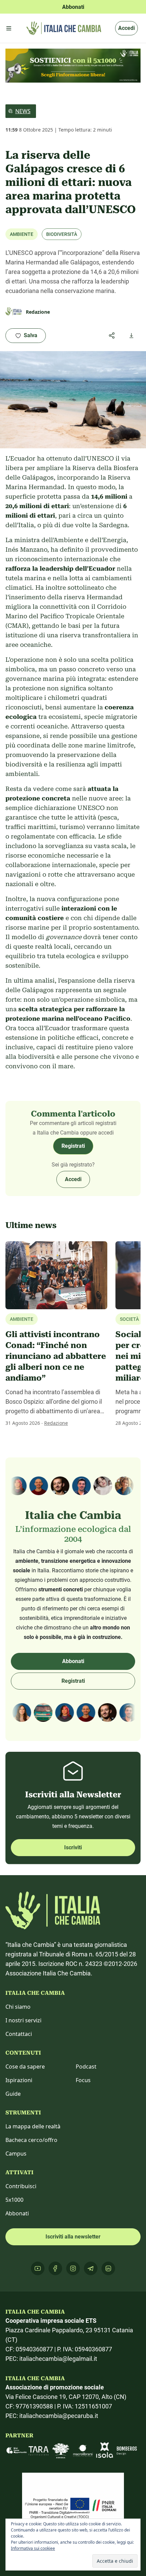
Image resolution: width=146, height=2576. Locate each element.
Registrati (73, 1146)
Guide (13, 2094)
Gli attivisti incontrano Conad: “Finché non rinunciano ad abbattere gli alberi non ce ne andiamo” (56, 1356)
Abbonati (73, 1661)
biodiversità (62, 234)
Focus (83, 2080)
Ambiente (22, 234)
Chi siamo (18, 2007)
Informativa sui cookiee (33, 2548)
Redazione (56, 1423)
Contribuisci (21, 2186)
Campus (16, 2154)
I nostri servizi (23, 2020)
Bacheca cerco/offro (31, 2140)
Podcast (86, 2067)
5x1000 (14, 2200)
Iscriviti (73, 1847)
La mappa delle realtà (33, 2126)
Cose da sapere (25, 2067)
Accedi (126, 28)
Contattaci (19, 2034)
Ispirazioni (19, 2080)
